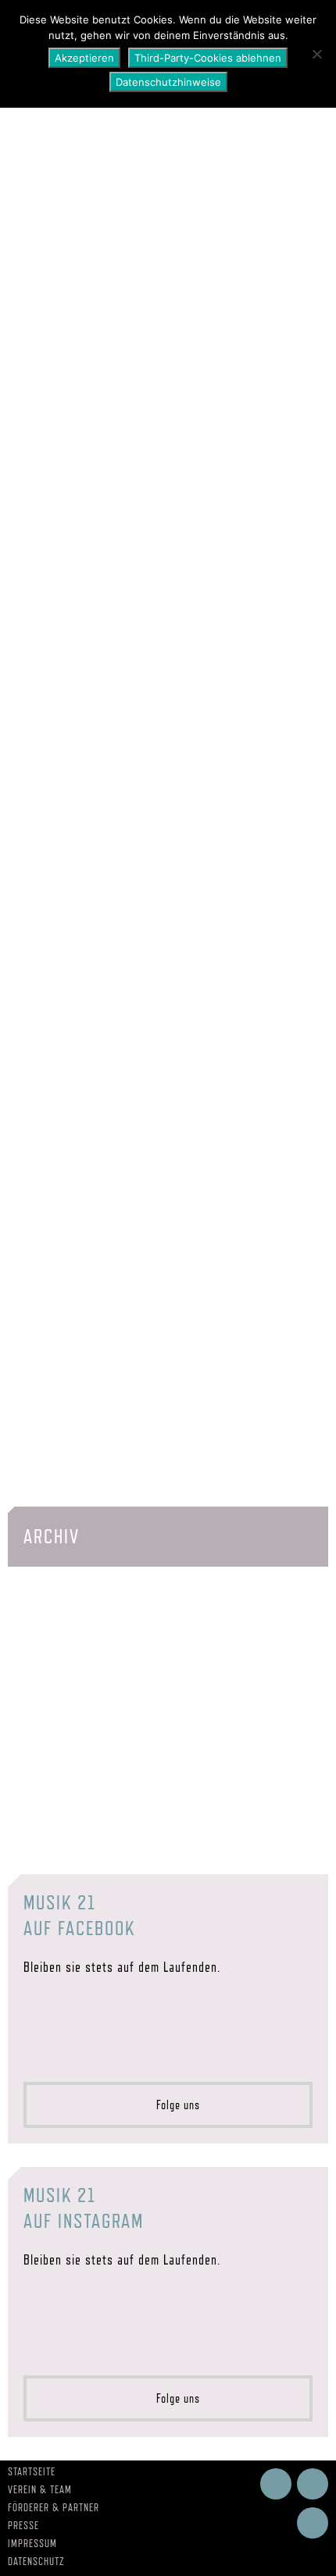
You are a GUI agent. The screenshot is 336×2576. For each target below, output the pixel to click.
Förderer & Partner (54, 2507)
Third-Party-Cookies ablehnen (208, 58)
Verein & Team (40, 2489)
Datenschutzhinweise (168, 82)
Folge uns (173, 2105)
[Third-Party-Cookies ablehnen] (316, 54)
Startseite (32, 2471)
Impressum (32, 2543)
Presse (23, 2525)
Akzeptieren (84, 58)
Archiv (52, 1536)
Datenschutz (36, 2561)
